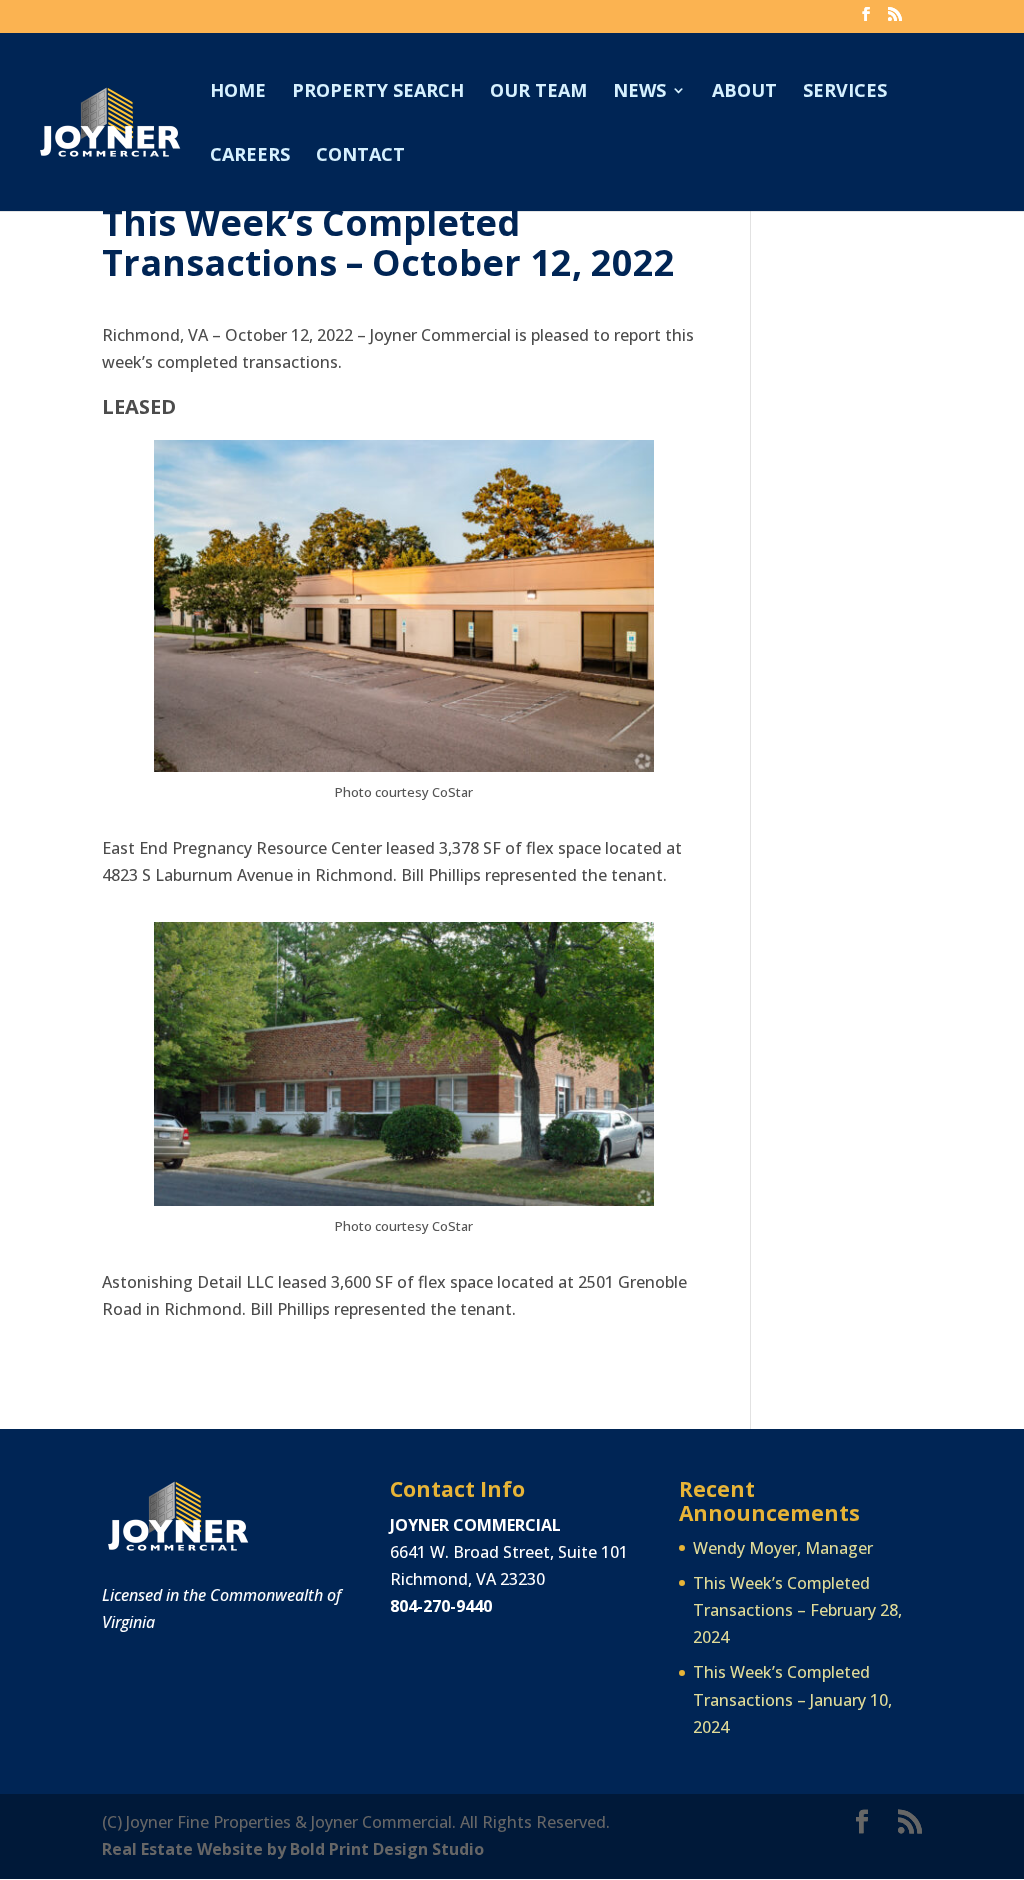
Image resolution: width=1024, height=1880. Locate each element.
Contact (360, 156)
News (639, 92)
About (744, 92)
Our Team (538, 92)
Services (845, 92)
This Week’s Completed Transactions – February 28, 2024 (797, 1610)
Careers (250, 156)
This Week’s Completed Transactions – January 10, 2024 (792, 1699)
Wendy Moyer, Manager (783, 1548)
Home (238, 92)
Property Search (378, 92)
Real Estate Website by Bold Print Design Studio (293, 1849)
